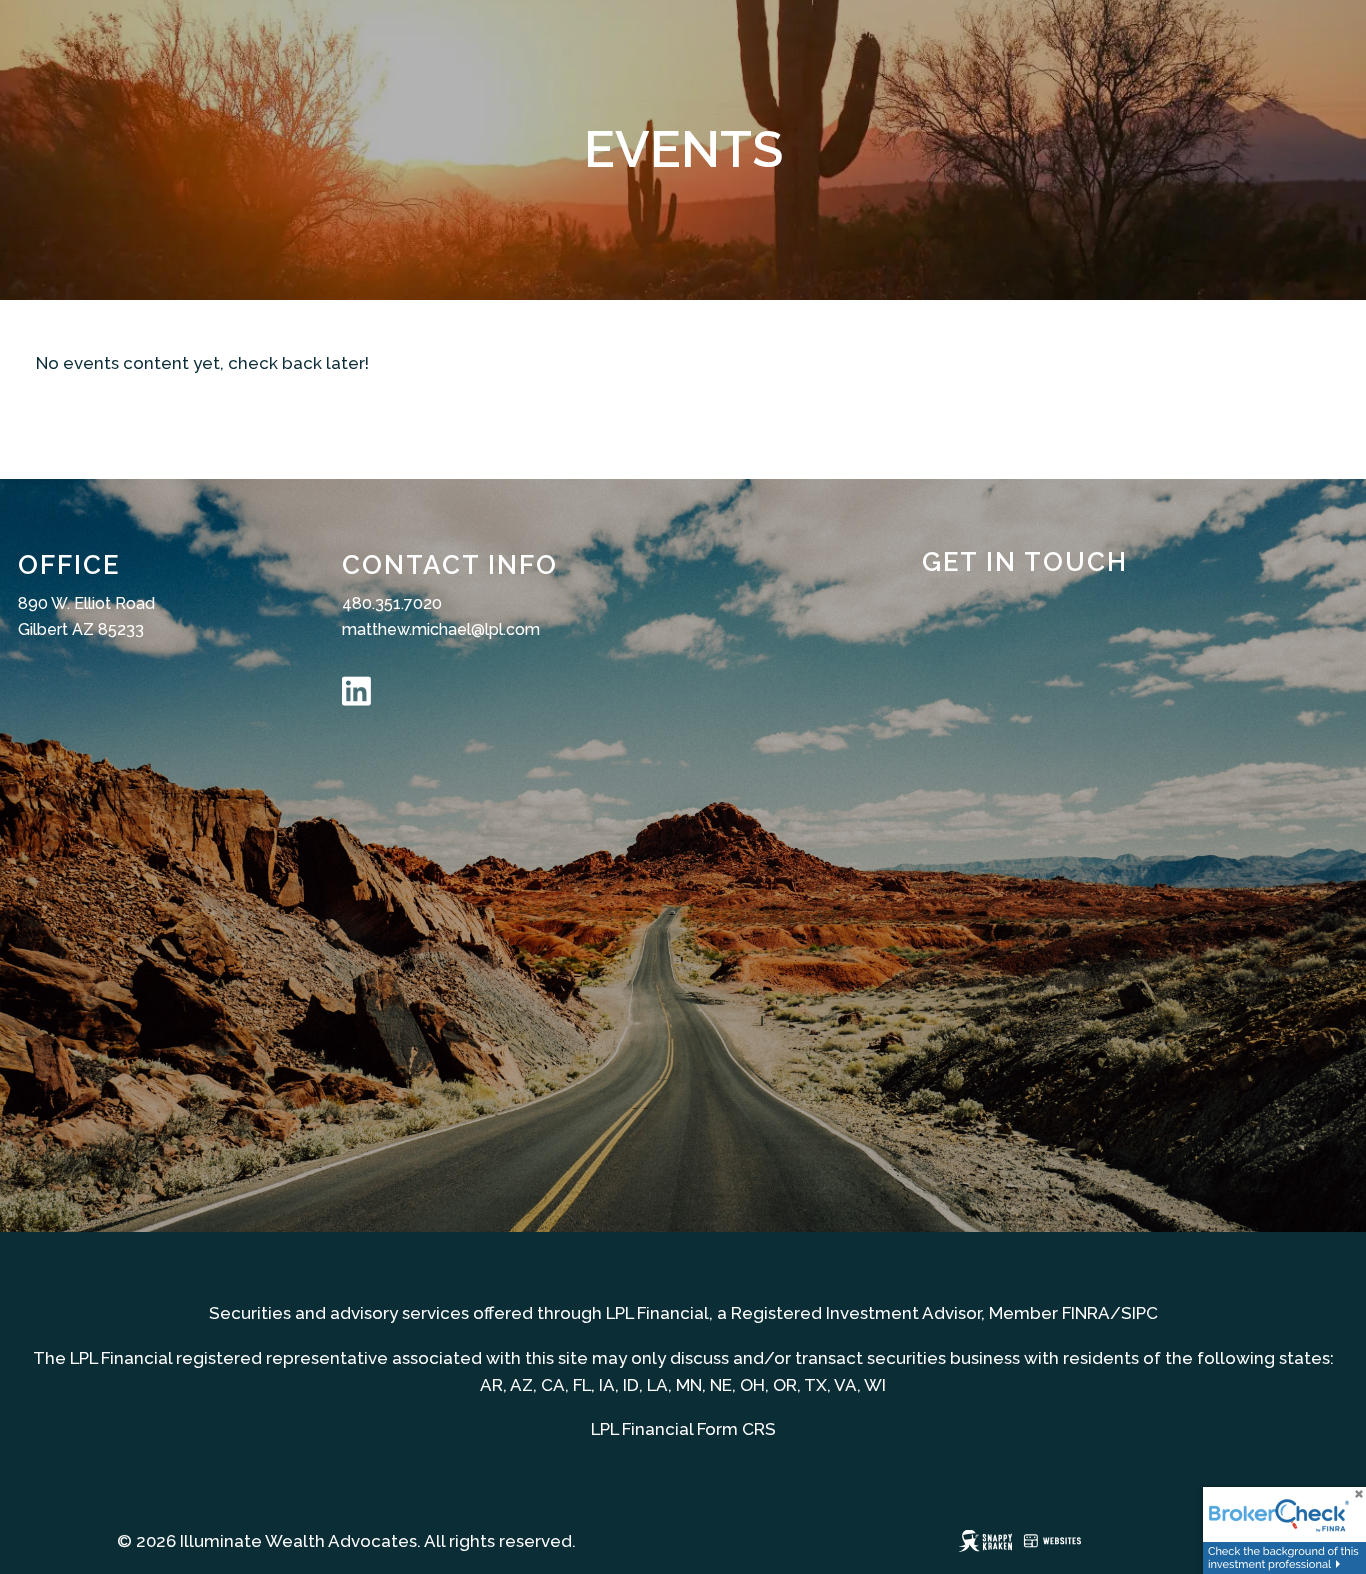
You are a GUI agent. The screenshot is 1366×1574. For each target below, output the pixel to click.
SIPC (1139, 1313)
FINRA (1086, 1313)
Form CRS (736, 1429)
